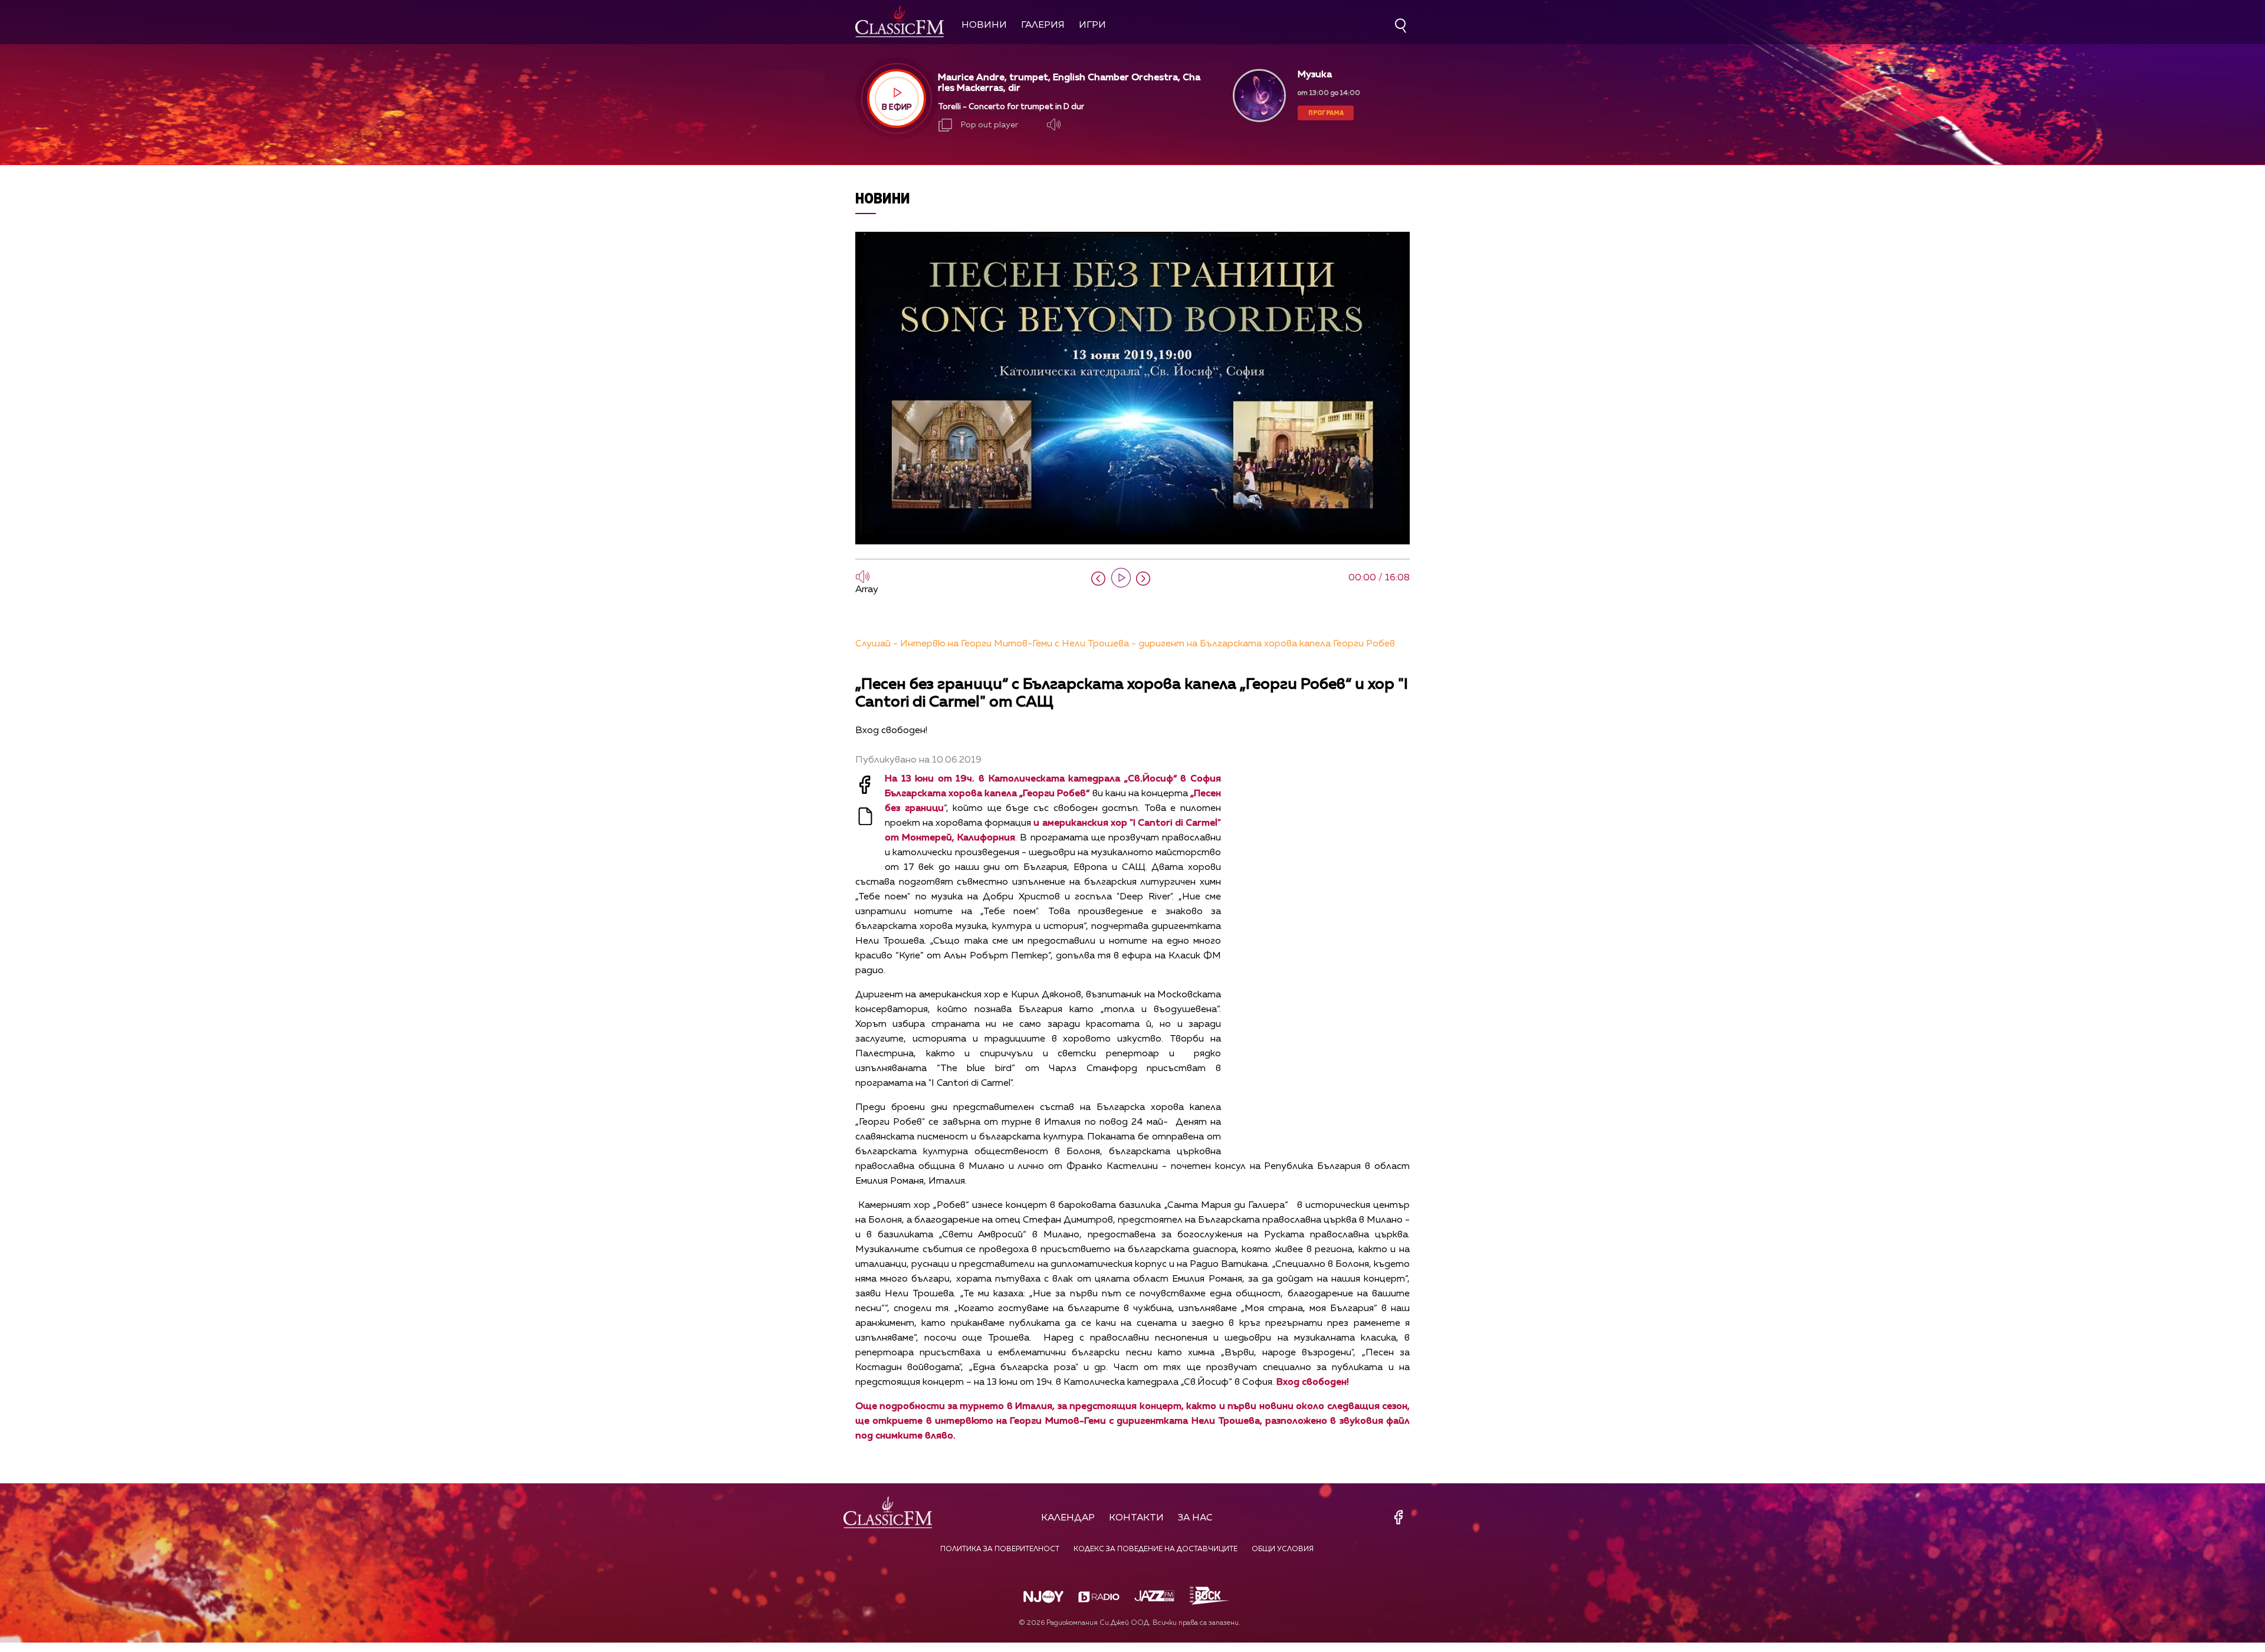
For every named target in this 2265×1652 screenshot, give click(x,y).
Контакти (1136, 1518)
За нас (1195, 1518)
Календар (1068, 1518)
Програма (1326, 112)
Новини (984, 25)
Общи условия (1283, 1549)
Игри (1092, 25)
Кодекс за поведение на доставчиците (1156, 1549)
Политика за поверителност (1000, 1549)
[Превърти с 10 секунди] (1098, 579)
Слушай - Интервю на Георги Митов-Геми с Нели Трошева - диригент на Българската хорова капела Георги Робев (1125, 644)
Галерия (1043, 25)
